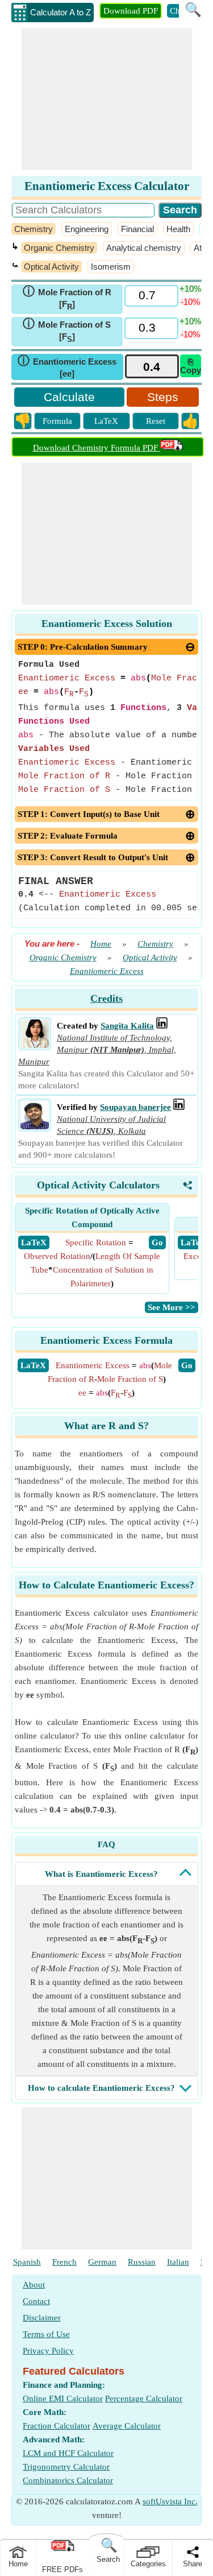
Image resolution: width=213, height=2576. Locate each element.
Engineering (87, 229)
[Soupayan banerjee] (35, 1126)
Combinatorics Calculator (68, 2480)
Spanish (27, 2262)
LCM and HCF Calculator (68, 2453)
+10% (190, 289)
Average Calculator (127, 2426)
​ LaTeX (34, 1242)
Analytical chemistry (144, 248)
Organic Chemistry (59, 248)
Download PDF (131, 11)
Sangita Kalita (127, 1026)
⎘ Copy (191, 366)
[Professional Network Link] (162, 1026)
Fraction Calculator (57, 2426)
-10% (190, 302)
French (64, 2262)
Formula (57, 421)
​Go (187, 1365)
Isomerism (111, 267)
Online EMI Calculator (63, 2399)
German (102, 2262)
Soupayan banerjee (135, 1107)
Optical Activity (51, 267)
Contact (36, 2301)
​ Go (157, 1242)
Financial (137, 229)
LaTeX (106, 421)
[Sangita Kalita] (35, 1045)
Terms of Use (46, 2334)
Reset (156, 421)
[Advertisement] (107, 99)
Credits (106, 998)
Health (178, 229)
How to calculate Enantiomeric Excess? (101, 2088)
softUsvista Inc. (170, 2501)
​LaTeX (33, 1365)
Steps (163, 397)
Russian (142, 2262)
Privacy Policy (48, 2351)
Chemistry (34, 229)
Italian (178, 2262)
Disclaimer (42, 2318)
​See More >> (172, 1307)
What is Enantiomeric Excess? (101, 1874)
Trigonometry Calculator (66, 2467)
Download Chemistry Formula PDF (97, 448)
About (34, 2285)
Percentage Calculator (144, 2399)
